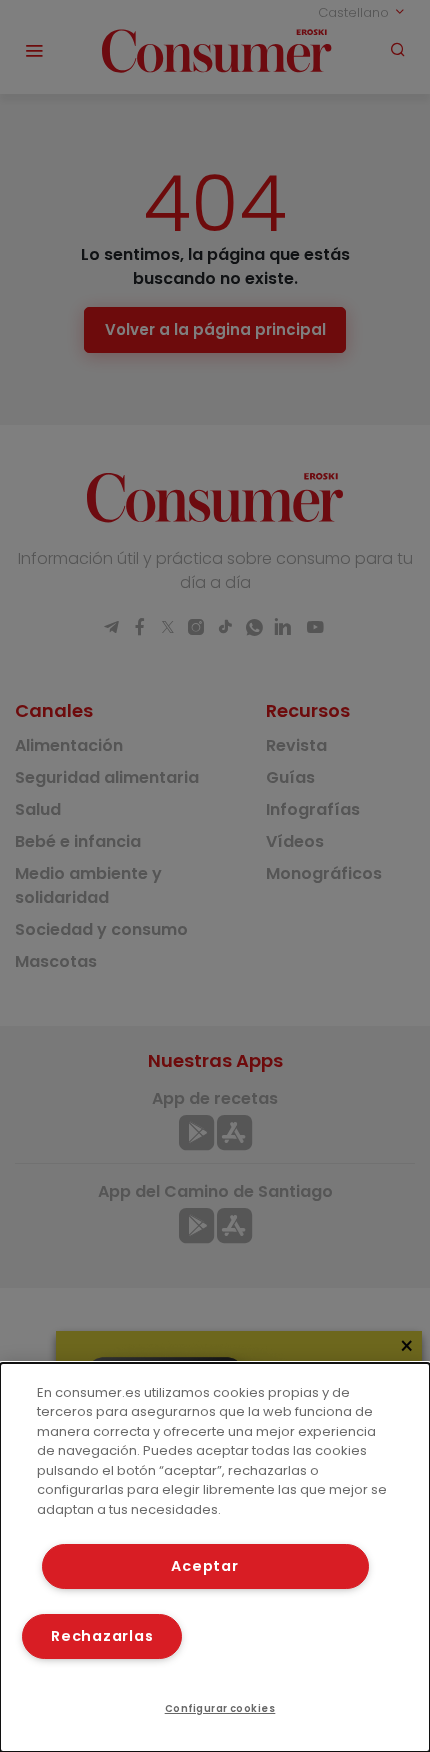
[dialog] (215, 1557)
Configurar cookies (220, 1708)
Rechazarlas (102, 1636)
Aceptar (204, 1566)
